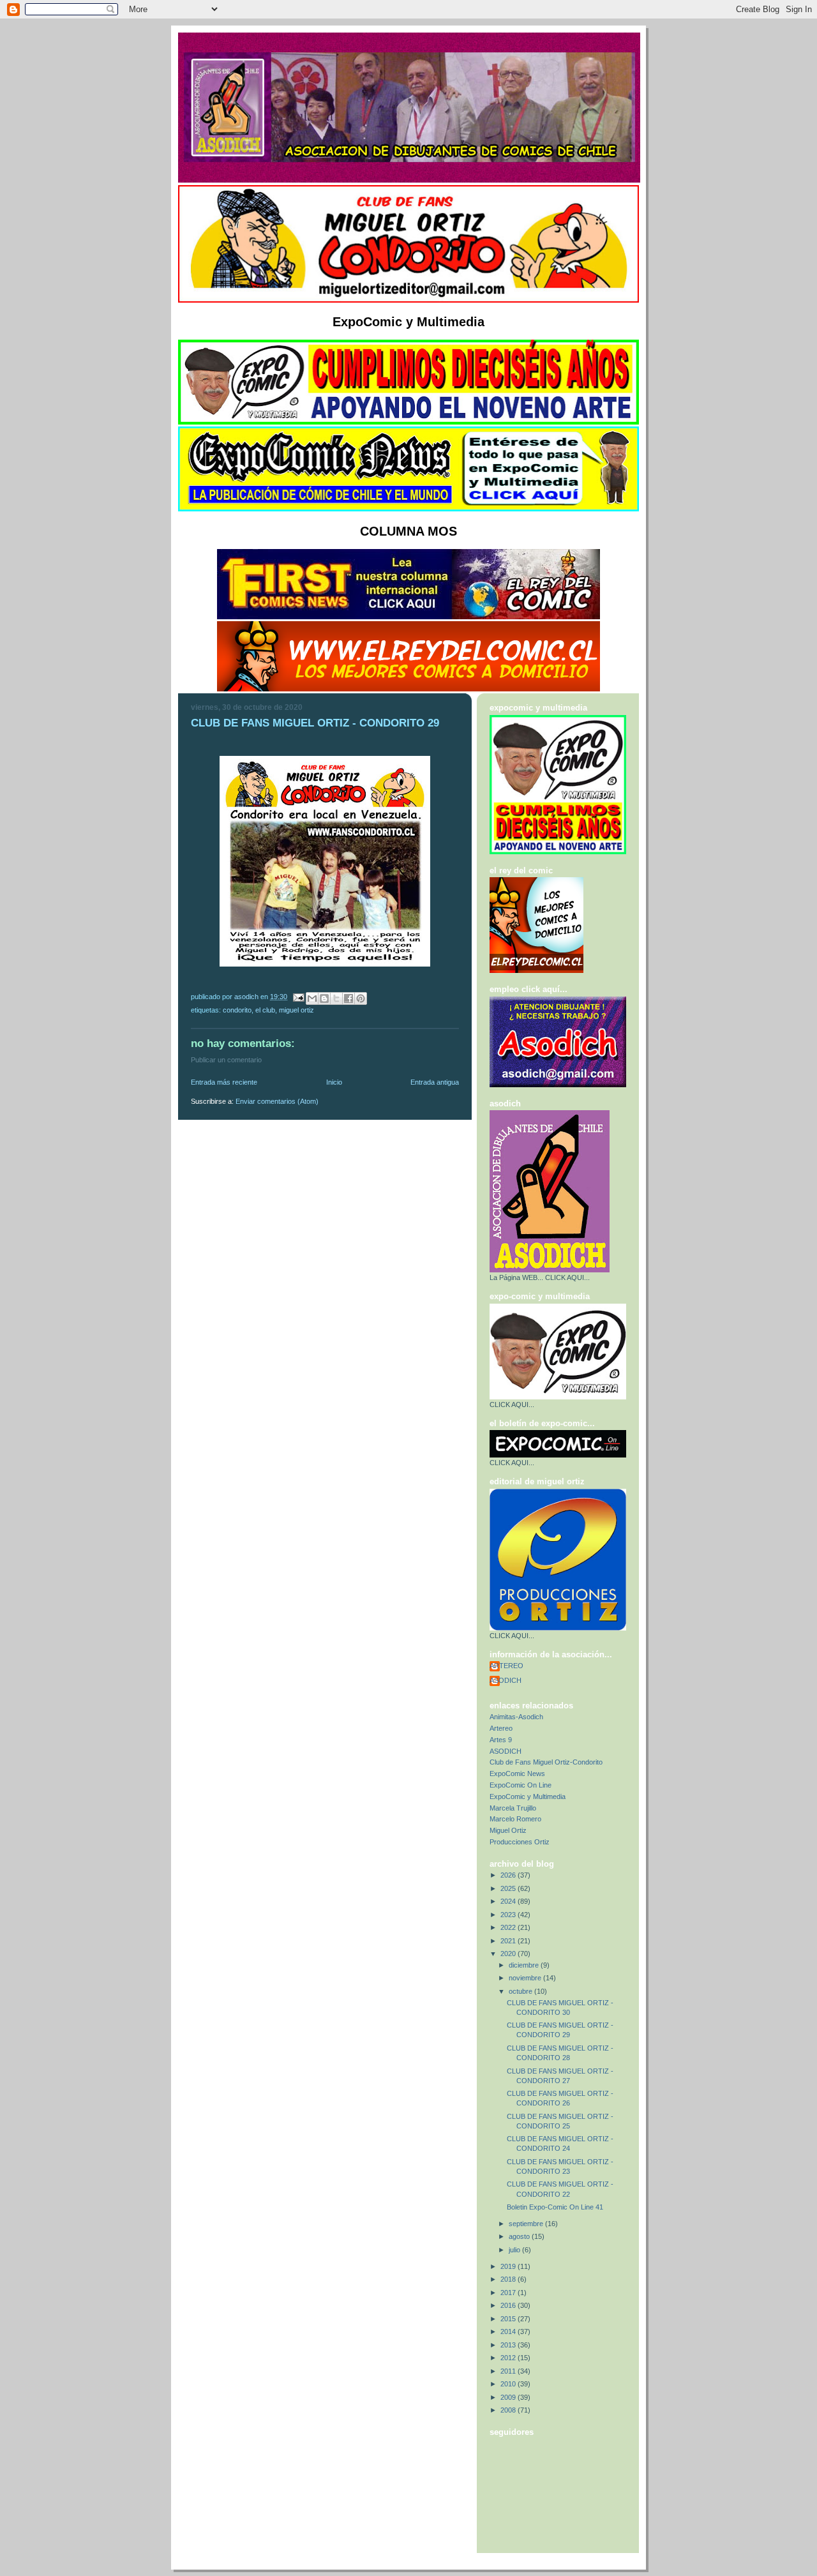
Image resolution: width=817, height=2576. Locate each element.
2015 (509, 2319)
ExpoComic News (517, 1774)
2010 (509, 2384)
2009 (509, 2397)
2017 (509, 2293)
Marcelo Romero (515, 1819)
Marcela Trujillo (513, 1808)
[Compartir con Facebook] (349, 998)
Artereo (501, 1728)
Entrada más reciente (224, 1082)
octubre (521, 1991)
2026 (509, 1875)
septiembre (527, 2224)
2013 (509, 2345)
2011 (509, 2371)
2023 (509, 1915)
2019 (509, 2266)
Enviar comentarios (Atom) (277, 1101)
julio (515, 2250)
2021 (509, 1941)
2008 (509, 2410)
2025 (509, 1888)
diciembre (525, 1965)
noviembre (526, 1978)
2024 (509, 1901)
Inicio (334, 1082)
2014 (509, 2331)
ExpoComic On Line (521, 1785)
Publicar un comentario (226, 1060)
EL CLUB (265, 1010)
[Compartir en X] (336, 998)
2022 (509, 1927)
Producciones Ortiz (520, 1842)
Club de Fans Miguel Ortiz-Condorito (546, 1762)
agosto (520, 2236)
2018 (509, 2279)
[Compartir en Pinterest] (361, 998)
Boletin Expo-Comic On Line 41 (555, 2207)
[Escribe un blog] (324, 998)
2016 (509, 2305)
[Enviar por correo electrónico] (312, 998)
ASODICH (506, 1680)
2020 (509, 1954)
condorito (237, 1010)
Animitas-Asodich (516, 1717)
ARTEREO (506, 1666)
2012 (509, 2358)
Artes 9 (501, 1740)
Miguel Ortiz (296, 1010)
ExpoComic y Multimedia (528, 1796)
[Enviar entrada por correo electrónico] (298, 997)
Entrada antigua (435, 1082)
